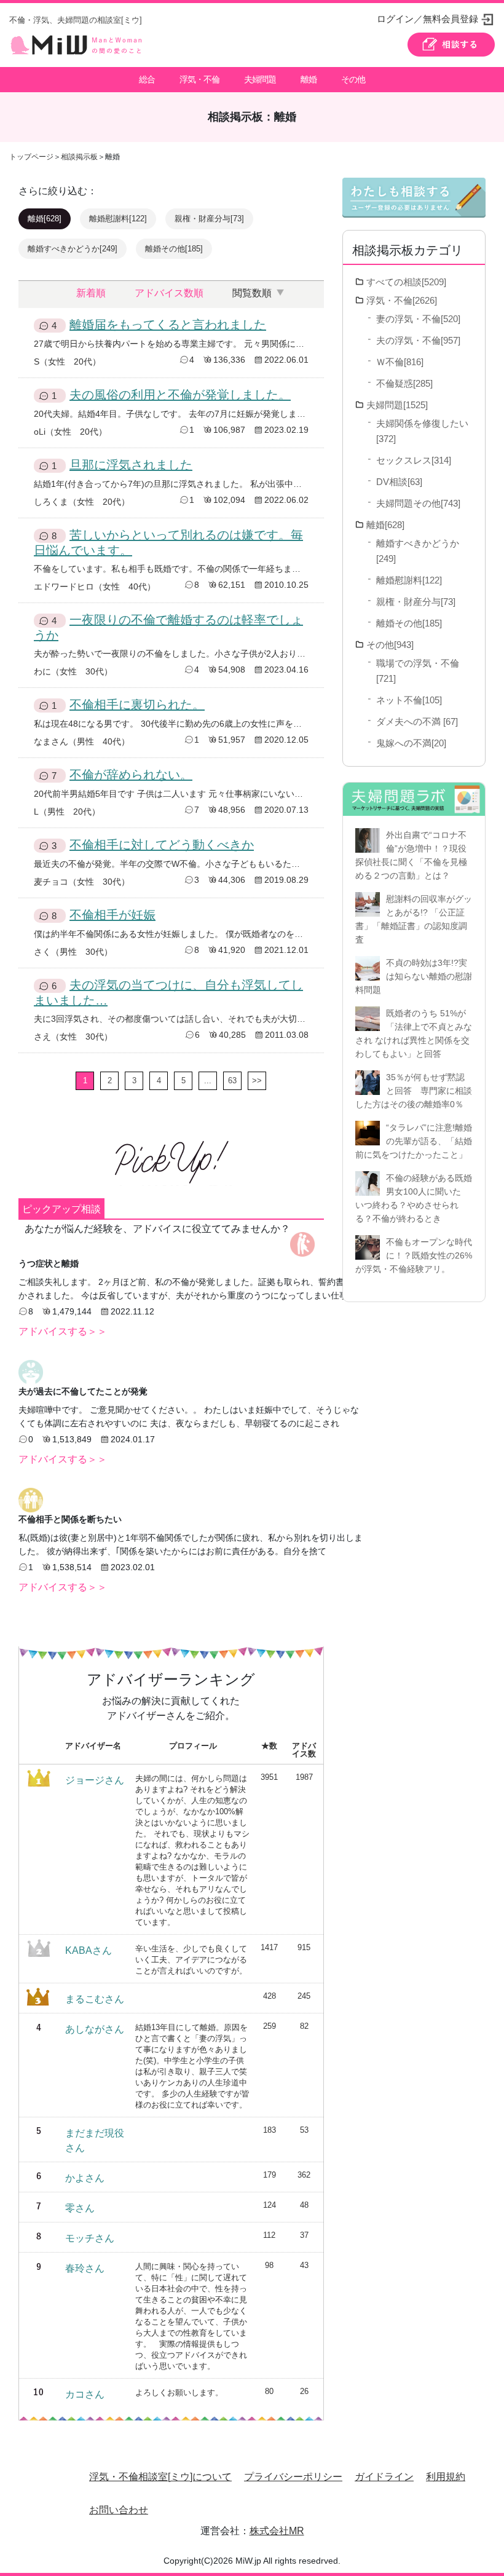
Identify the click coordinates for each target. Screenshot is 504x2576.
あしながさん (95, 2029)
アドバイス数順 (169, 293)
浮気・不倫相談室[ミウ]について (160, 2477)
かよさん (85, 2178)
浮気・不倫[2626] (402, 300)
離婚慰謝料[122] (118, 219)
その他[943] (390, 645)
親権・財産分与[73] (209, 219)
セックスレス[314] (414, 460)
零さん (80, 2208)
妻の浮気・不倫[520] (418, 319)
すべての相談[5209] (406, 282)
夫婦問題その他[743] (418, 503)
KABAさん (89, 1950)
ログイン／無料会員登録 (427, 19)
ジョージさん (95, 1780)
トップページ (31, 157)
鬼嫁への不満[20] (411, 743)
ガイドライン (384, 2477)
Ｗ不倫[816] (400, 362)
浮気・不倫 (199, 79)
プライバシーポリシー (293, 2477)
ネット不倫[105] (409, 700)
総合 (147, 79)
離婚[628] (45, 219)
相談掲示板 (79, 157)
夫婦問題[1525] (397, 405)
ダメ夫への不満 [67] (417, 721)
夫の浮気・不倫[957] (418, 340)
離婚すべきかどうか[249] (73, 249)
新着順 (91, 293)
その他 (353, 79)
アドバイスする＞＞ (63, 1331)
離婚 (309, 79)
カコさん (85, 2394)
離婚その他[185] (174, 249)
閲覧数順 (252, 293)
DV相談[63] (399, 482)
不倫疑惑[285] (404, 383)
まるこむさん (95, 1999)
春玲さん (85, 2268)
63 (232, 1081)
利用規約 (446, 2477)
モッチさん (90, 2238)
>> (257, 1081)
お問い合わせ (119, 2510)
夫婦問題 (260, 79)
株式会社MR (277, 2531)
